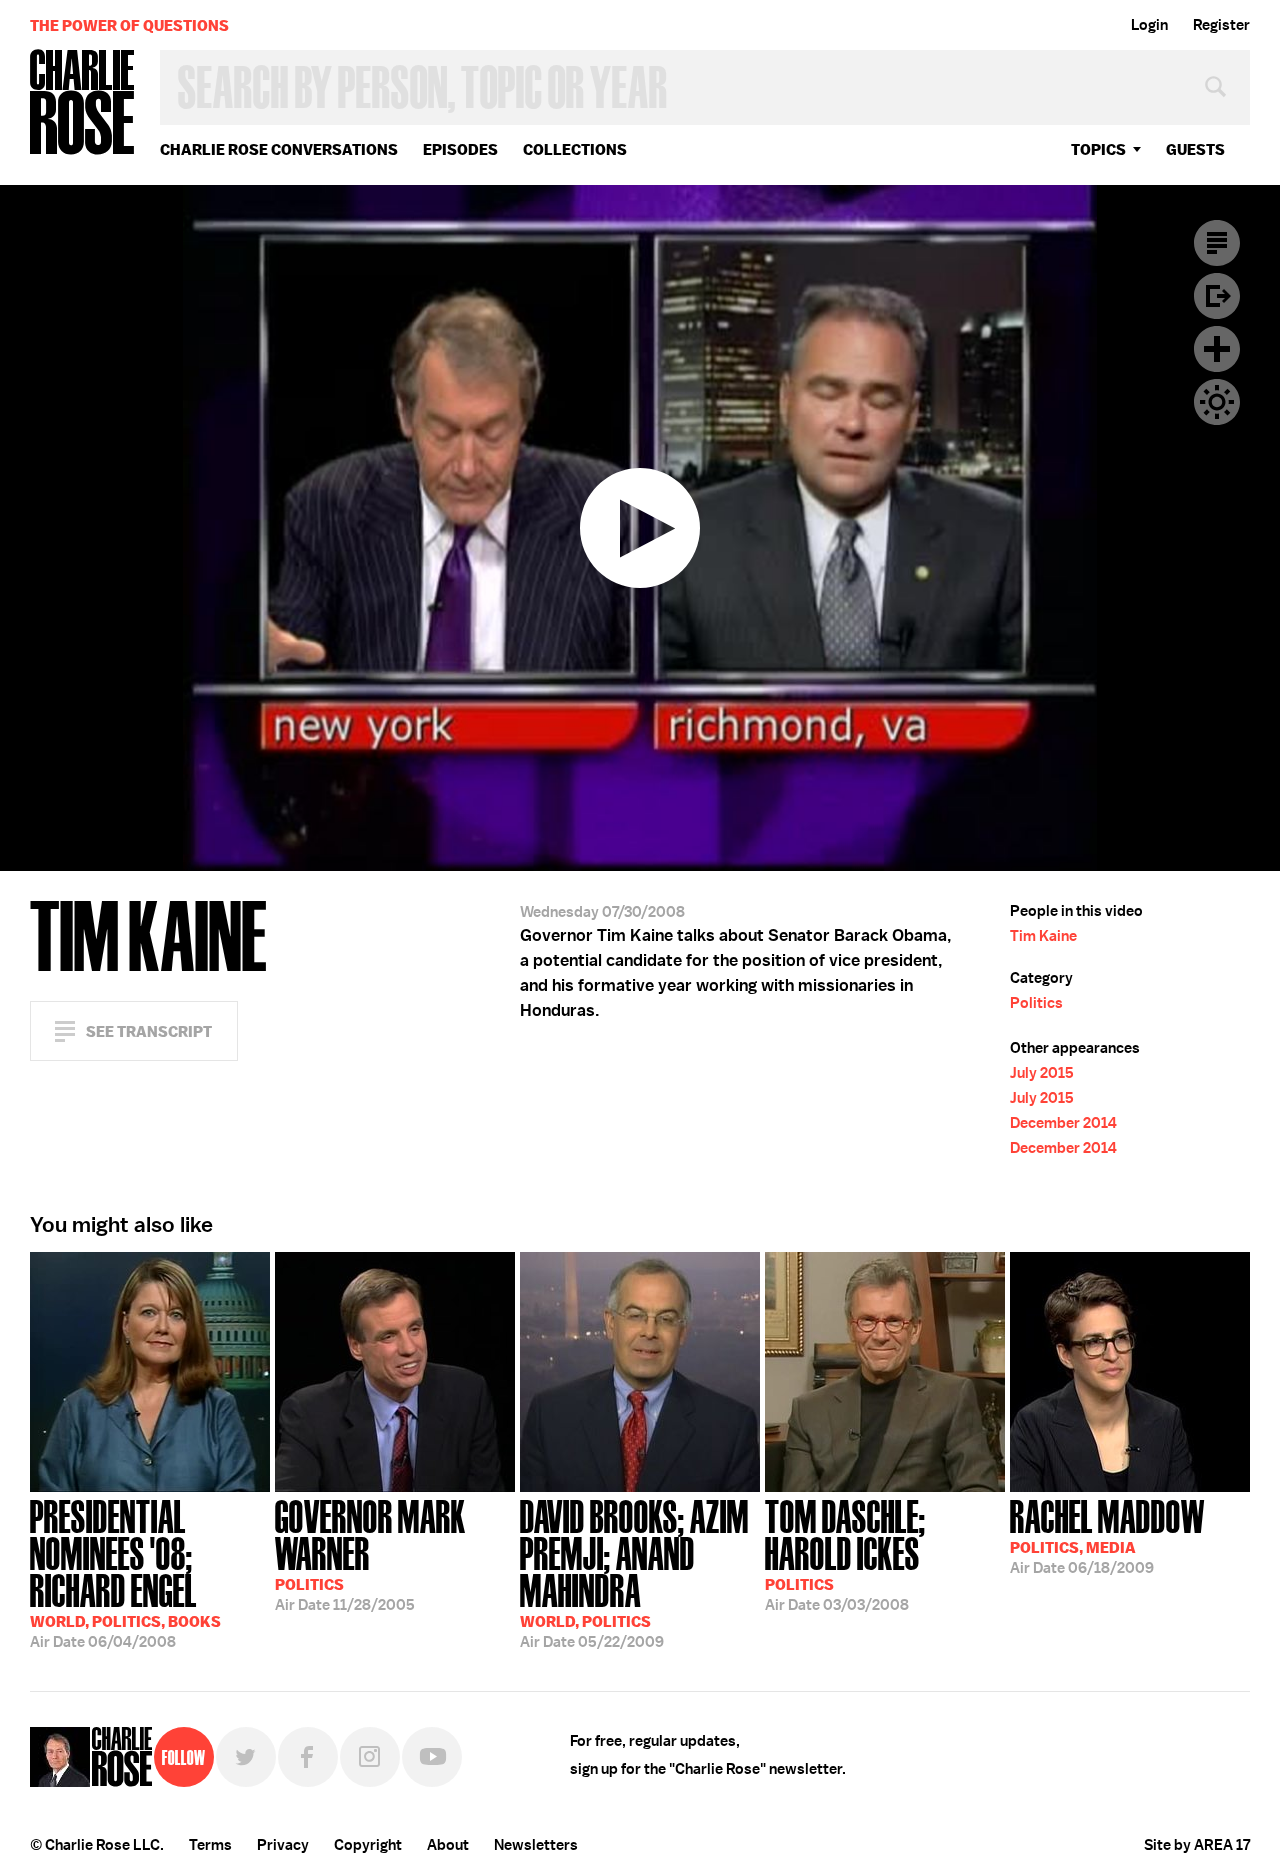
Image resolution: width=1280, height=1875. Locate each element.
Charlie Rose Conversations (279, 149)
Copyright (368, 1845)
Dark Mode (1217, 402)
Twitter (246, 1757)
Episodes (460, 149)
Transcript (1217, 243)
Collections (575, 149)
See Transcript (149, 1031)
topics (1098, 149)
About (448, 1845)
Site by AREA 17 (1197, 1845)
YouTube (432, 1757)
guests (1195, 149)
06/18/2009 (1107, 1535)
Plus (1217, 349)
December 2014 (1063, 1123)
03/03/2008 (845, 1553)
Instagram (370, 1757)
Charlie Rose (83, 103)
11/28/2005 (370, 1553)
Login (1149, 25)
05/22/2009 (634, 1572)
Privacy (283, 1845)
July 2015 (1042, 1073)
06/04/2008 (125, 1572)
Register (1221, 25)
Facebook (308, 1757)
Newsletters (536, 1845)
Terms (210, 1845)
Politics (1036, 1003)
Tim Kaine (1043, 936)
